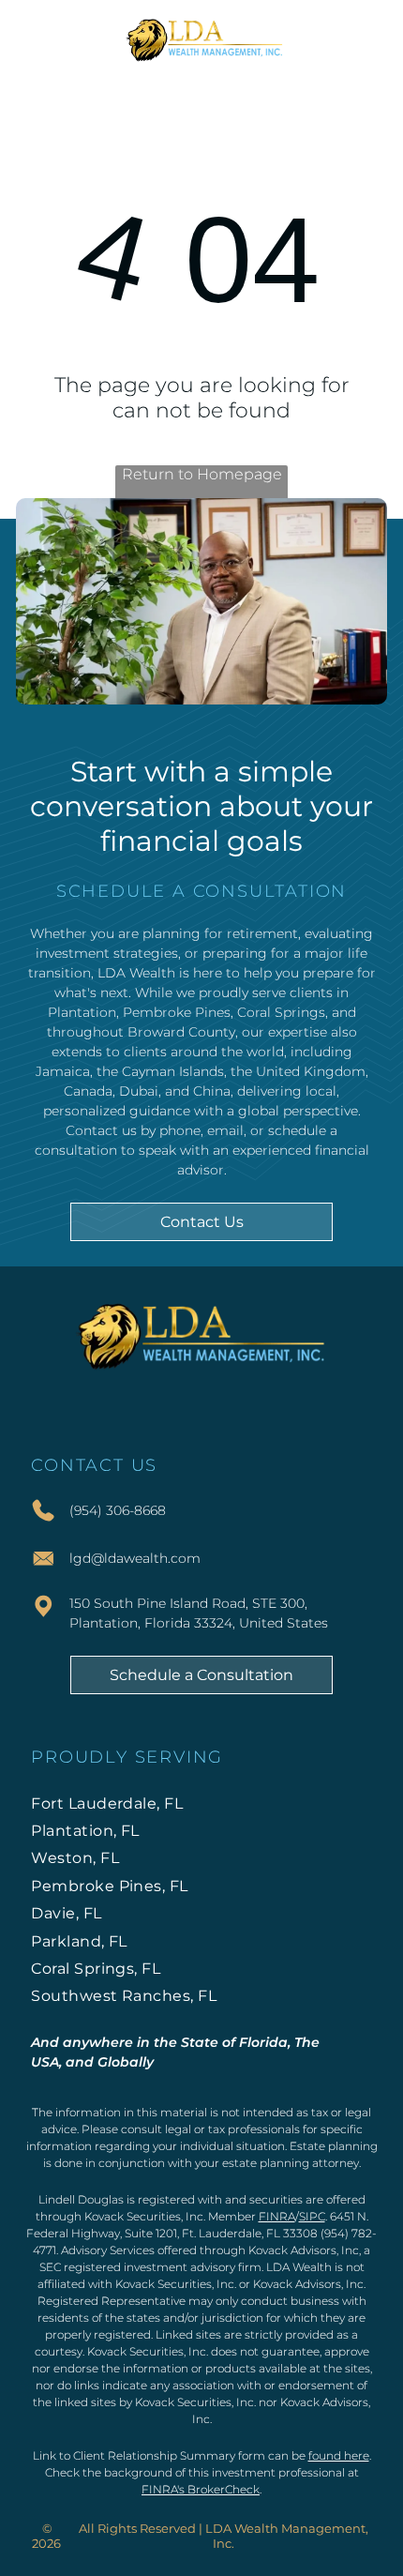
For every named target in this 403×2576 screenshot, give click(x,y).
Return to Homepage (202, 474)
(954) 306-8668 (118, 1510)
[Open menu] (366, 38)
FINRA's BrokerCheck (201, 2489)
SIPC (312, 2216)
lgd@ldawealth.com (135, 1558)
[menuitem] (201, 1803)
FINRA (277, 2216)
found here (339, 2455)
